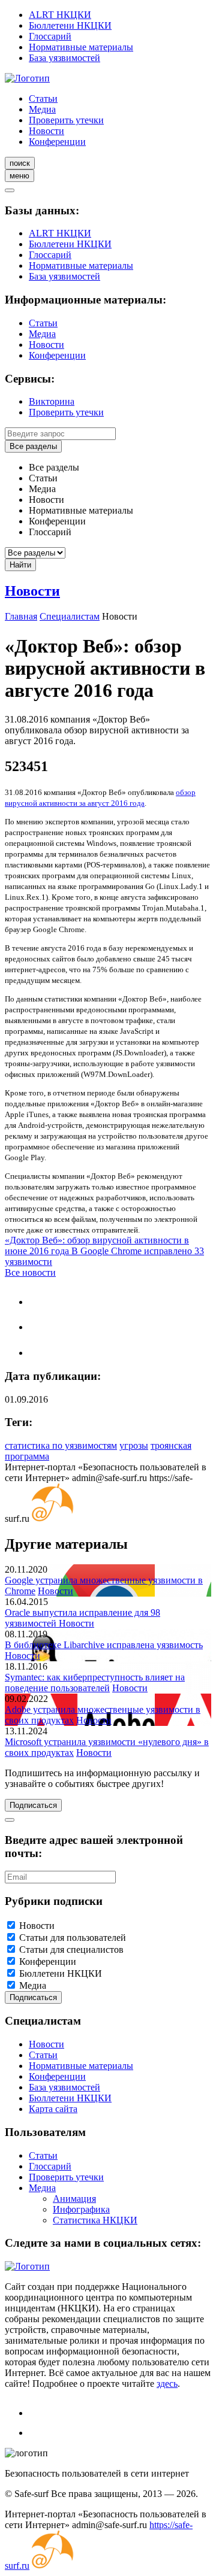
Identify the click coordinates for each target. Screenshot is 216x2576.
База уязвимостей (64, 58)
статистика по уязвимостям (61, 1445)
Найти (20, 565)
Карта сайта (53, 2109)
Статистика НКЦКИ (95, 2220)
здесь (167, 2384)
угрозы (134, 1445)
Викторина (52, 401)
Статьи (43, 98)
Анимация (74, 2199)
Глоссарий (50, 36)
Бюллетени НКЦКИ (70, 25)
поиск (20, 163)
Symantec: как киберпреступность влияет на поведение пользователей (95, 1683)
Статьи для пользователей (73, 1938)
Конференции (57, 142)
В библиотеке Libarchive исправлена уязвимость (104, 1645)
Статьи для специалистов (71, 1950)
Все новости (30, 1272)
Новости (46, 131)
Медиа (42, 109)
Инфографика (81, 2209)
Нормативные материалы (81, 47)
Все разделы (33, 446)
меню (19, 176)
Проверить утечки (66, 120)
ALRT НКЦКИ (60, 15)
